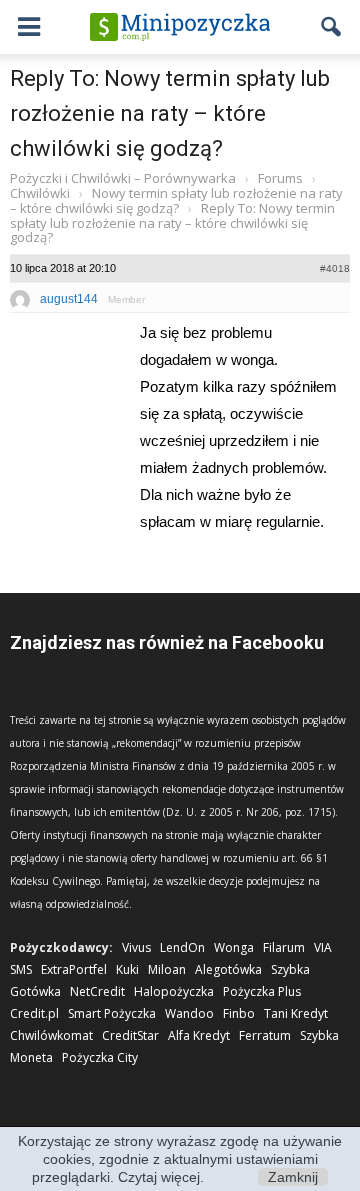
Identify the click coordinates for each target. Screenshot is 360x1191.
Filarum (284, 947)
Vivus (136, 947)
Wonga (234, 947)
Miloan (167, 969)
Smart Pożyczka (112, 1013)
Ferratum (265, 1035)
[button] (332, 27)
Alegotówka (228, 969)
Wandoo (189, 1013)
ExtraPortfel (74, 969)
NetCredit (97, 991)
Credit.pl (34, 1013)
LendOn (182, 947)
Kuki (127, 969)
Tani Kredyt (296, 1013)
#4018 (335, 268)
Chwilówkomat (51, 1035)
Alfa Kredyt (199, 1035)
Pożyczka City (100, 1057)
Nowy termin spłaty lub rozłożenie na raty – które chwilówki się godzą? (176, 200)
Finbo (239, 1013)
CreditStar (130, 1035)
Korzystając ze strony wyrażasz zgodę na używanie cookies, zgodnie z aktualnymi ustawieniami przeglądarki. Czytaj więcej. (180, 1159)
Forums (280, 178)
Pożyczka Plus (262, 991)
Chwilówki (40, 193)
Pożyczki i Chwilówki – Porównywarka (123, 178)
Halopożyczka (174, 991)
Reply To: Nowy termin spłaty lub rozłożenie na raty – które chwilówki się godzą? (170, 113)
